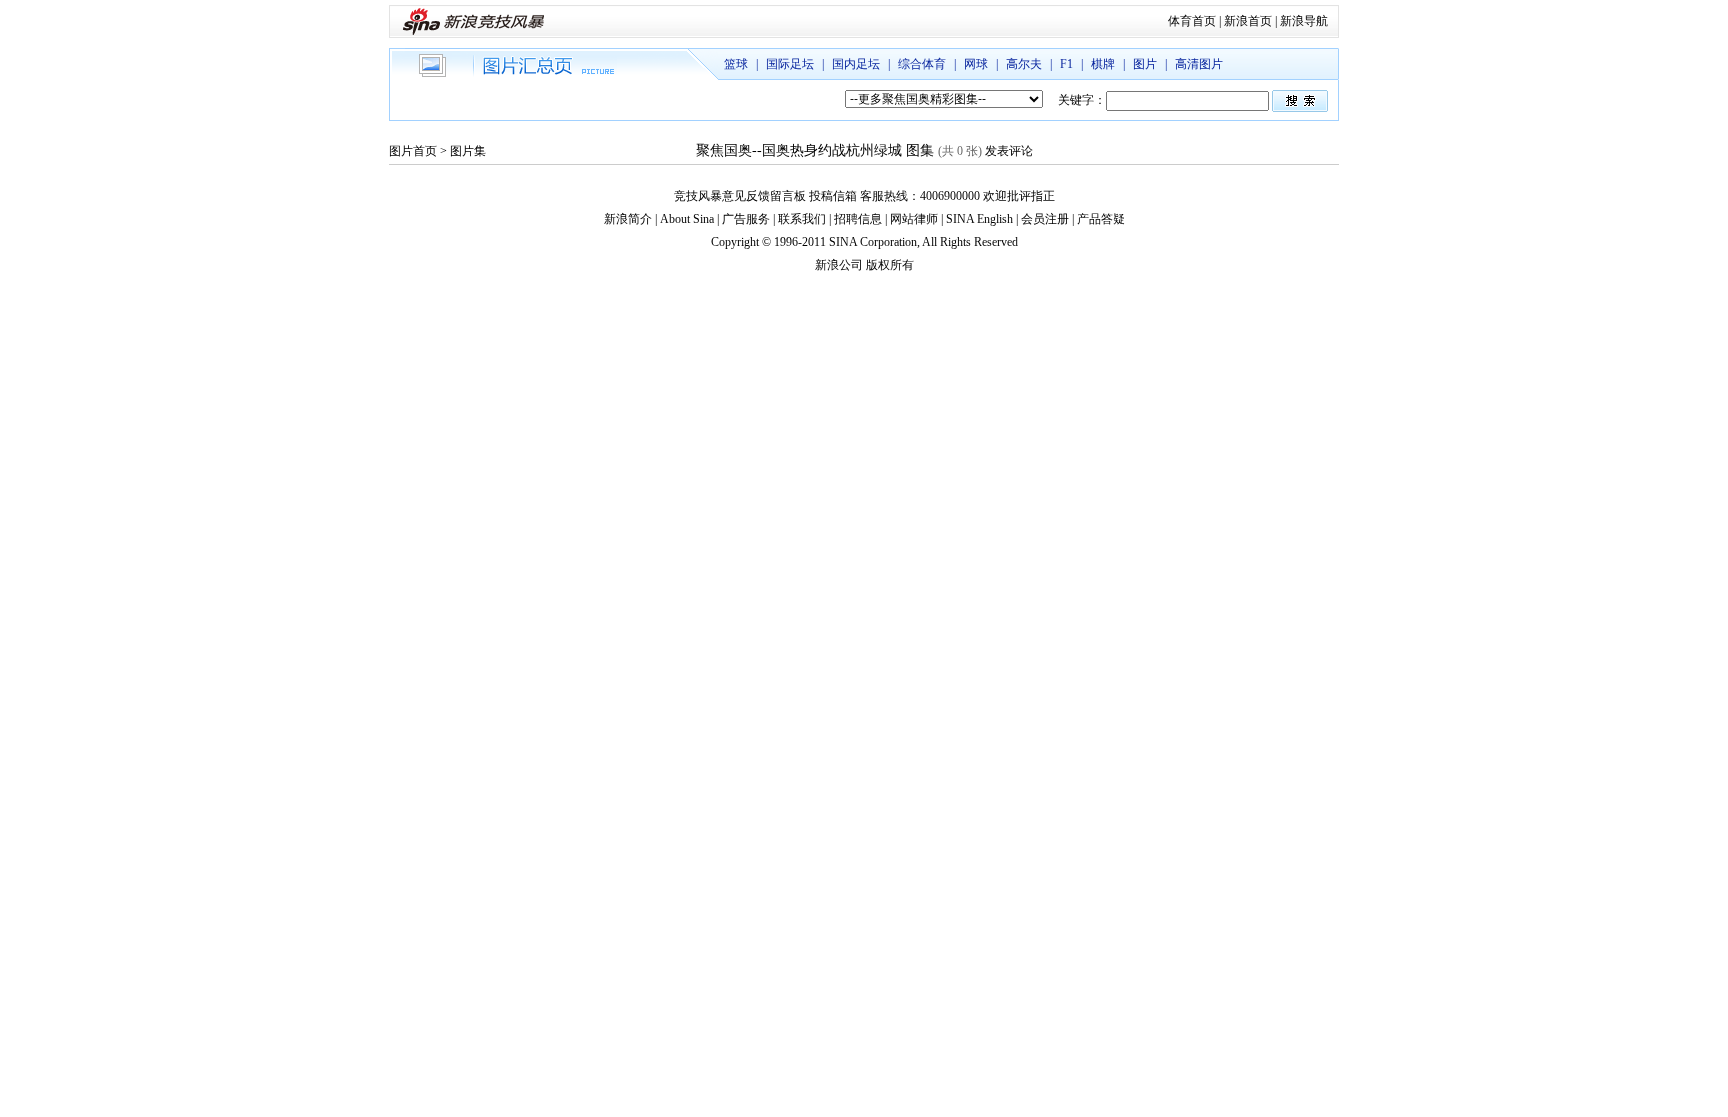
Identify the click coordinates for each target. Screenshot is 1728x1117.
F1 (1066, 64)
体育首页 (1192, 21)
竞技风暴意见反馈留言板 (740, 196)
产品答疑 (1101, 219)
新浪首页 (1248, 21)
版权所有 (890, 265)
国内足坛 (856, 64)
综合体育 (922, 64)
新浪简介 (628, 219)
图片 (1145, 64)
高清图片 (1199, 64)
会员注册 (1045, 219)
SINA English (979, 219)
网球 (976, 64)
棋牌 (1103, 64)
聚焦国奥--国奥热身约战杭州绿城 (799, 150)
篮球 (736, 64)
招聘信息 (858, 219)
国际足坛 (790, 64)
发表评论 (1009, 151)
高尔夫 (1024, 64)
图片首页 (413, 151)
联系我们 (802, 219)
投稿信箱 (833, 196)
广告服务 (746, 219)
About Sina (687, 219)
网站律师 (914, 219)
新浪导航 (1304, 21)
